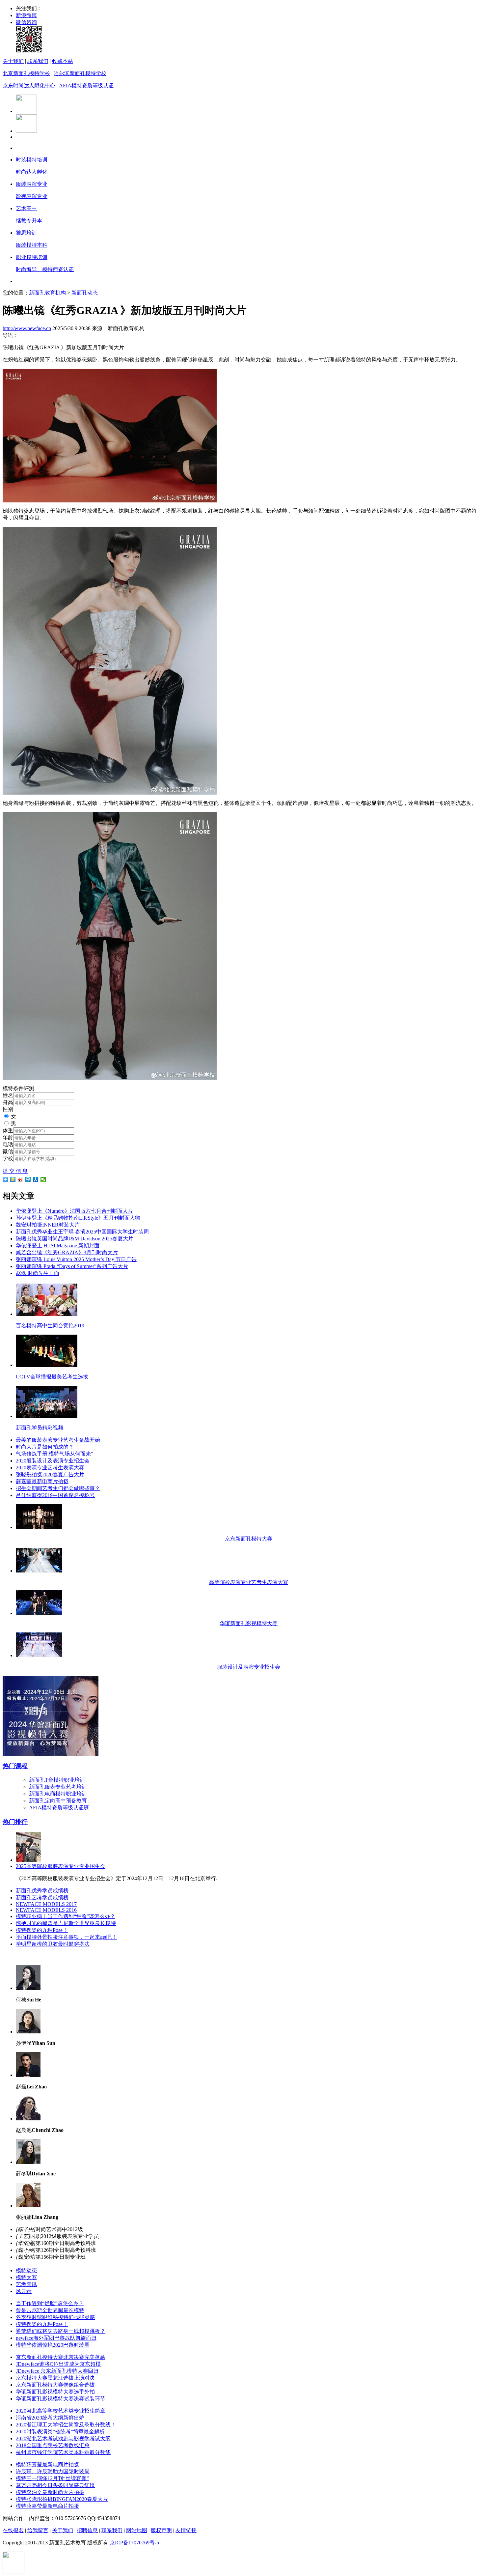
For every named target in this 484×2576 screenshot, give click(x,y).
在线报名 (13, 2530)
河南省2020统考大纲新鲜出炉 (50, 2418)
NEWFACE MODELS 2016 (46, 1910)
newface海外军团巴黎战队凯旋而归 (56, 2338)
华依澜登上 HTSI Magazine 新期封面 (58, 1246)
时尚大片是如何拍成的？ (45, 1447)
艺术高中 (26, 208)
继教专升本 (29, 221)
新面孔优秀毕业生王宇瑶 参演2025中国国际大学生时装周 (82, 1232)
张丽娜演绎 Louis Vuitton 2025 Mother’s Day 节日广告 (76, 1259)
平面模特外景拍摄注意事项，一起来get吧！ (66, 1937)
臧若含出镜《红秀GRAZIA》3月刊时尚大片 (67, 1252)
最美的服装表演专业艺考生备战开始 (58, 1440)
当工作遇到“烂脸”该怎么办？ (50, 2303)
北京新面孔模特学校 (26, 73)
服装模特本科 (32, 245)
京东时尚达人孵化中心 (29, 85)
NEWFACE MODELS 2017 (46, 1904)
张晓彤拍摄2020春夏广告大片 (50, 1474)
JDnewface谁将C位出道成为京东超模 (58, 2364)
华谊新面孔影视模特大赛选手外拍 (55, 2392)
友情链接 (186, 2530)
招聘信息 (87, 2530)
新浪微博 (26, 15)
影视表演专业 (32, 196)
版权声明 (161, 2530)
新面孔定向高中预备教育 (58, 1801)
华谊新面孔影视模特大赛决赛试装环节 (61, 2399)
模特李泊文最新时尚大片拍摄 (50, 2492)
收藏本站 (63, 61)
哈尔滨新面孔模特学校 (80, 73)
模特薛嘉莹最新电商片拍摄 (47, 2464)
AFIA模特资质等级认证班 (59, 1808)
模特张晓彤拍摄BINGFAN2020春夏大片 (62, 2499)
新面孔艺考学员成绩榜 (42, 1897)
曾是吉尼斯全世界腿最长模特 (50, 2310)
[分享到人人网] (36, 1179)
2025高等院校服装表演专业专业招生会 (61, 1866)
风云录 (24, 2291)
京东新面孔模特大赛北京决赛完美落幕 (61, 2357)
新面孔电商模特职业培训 (58, 1794)
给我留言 (38, 2530)
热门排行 (15, 1822)
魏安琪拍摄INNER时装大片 (48, 1225)
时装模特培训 (32, 160)
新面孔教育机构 (47, 293)
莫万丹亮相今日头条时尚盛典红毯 (55, 2485)
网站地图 (137, 2530)
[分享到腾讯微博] (28, 1179)
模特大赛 (26, 2277)
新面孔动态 (85, 293)
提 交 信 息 (15, 1171)
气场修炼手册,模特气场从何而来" (54, 1454)
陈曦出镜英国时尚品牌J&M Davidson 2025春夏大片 (75, 1239)
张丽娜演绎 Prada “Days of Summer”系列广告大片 (72, 1266)
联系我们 (38, 61)
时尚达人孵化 (32, 172)
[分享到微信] (43, 1179)
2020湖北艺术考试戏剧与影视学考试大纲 (63, 2438)
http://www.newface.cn (27, 328)
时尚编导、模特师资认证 (45, 269)
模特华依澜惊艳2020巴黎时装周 (53, 2345)
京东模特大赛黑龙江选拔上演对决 (55, 2378)
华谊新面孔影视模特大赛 (249, 1623)
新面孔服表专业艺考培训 (58, 1787)
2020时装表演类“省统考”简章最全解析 (60, 2432)
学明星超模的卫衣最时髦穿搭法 (53, 1944)
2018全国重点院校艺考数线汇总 (53, 2445)
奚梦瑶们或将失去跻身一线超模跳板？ (61, 2331)
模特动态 (26, 2270)
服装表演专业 (32, 184)
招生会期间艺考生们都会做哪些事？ (58, 1488)
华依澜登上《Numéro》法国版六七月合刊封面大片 (74, 1211)
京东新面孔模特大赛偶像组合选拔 (55, 2385)
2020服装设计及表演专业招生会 (53, 1461)
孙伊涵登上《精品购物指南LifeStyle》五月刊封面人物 (78, 1218)
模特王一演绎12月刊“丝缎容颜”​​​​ (52, 2478)
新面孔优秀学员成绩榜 (42, 1891)
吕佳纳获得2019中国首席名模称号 (55, 1495)
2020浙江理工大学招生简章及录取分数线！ (66, 2425)
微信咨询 (26, 22)
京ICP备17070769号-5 (134, 2543)
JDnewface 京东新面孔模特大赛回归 (57, 2371)
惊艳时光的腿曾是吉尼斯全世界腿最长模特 (66, 1923)
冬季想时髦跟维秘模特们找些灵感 (55, 2317)
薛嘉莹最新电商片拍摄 (42, 1481)
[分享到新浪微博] (21, 1179)
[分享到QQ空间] (13, 1179)
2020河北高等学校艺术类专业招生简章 (61, 2411)
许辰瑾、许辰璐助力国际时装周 (53, 2471)
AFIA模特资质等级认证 (86, 85)
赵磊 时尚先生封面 (38, 1273)
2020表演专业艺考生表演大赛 (50, 1468)
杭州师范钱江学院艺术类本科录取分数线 (63, 2452)
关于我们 (13, 61)
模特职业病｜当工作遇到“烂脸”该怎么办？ (66, 1916)
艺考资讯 (26, 2284)
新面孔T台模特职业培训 (57, 1780)
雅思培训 (26, 233)
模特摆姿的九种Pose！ (42, 1930)
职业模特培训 (32, 257)
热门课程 (15, 1766)
